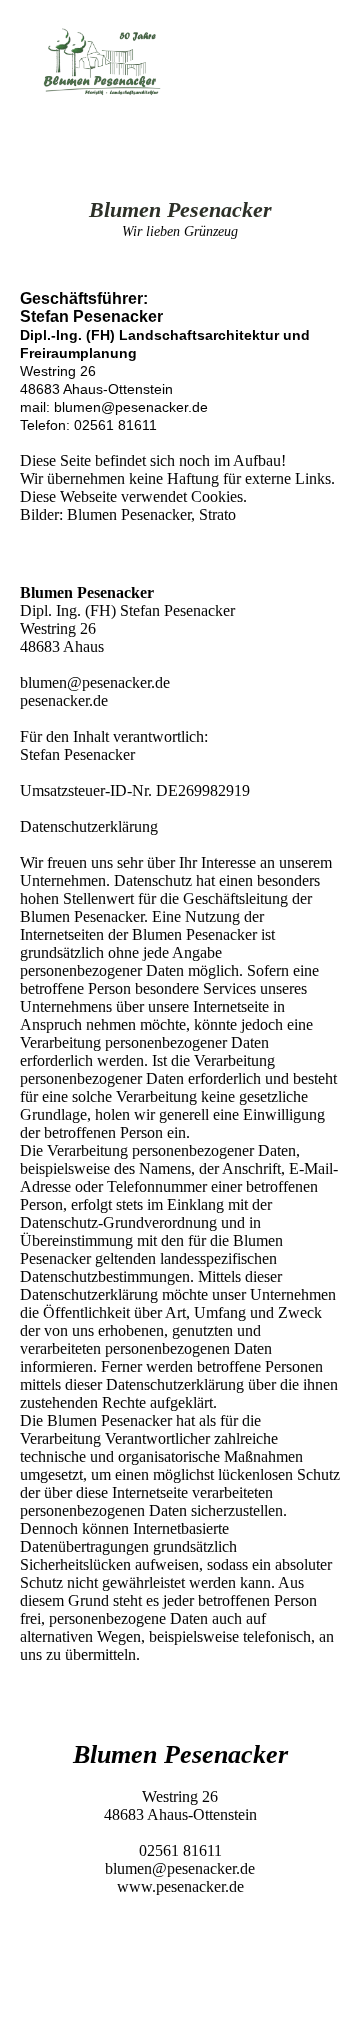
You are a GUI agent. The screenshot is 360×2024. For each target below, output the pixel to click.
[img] (102, 62)
